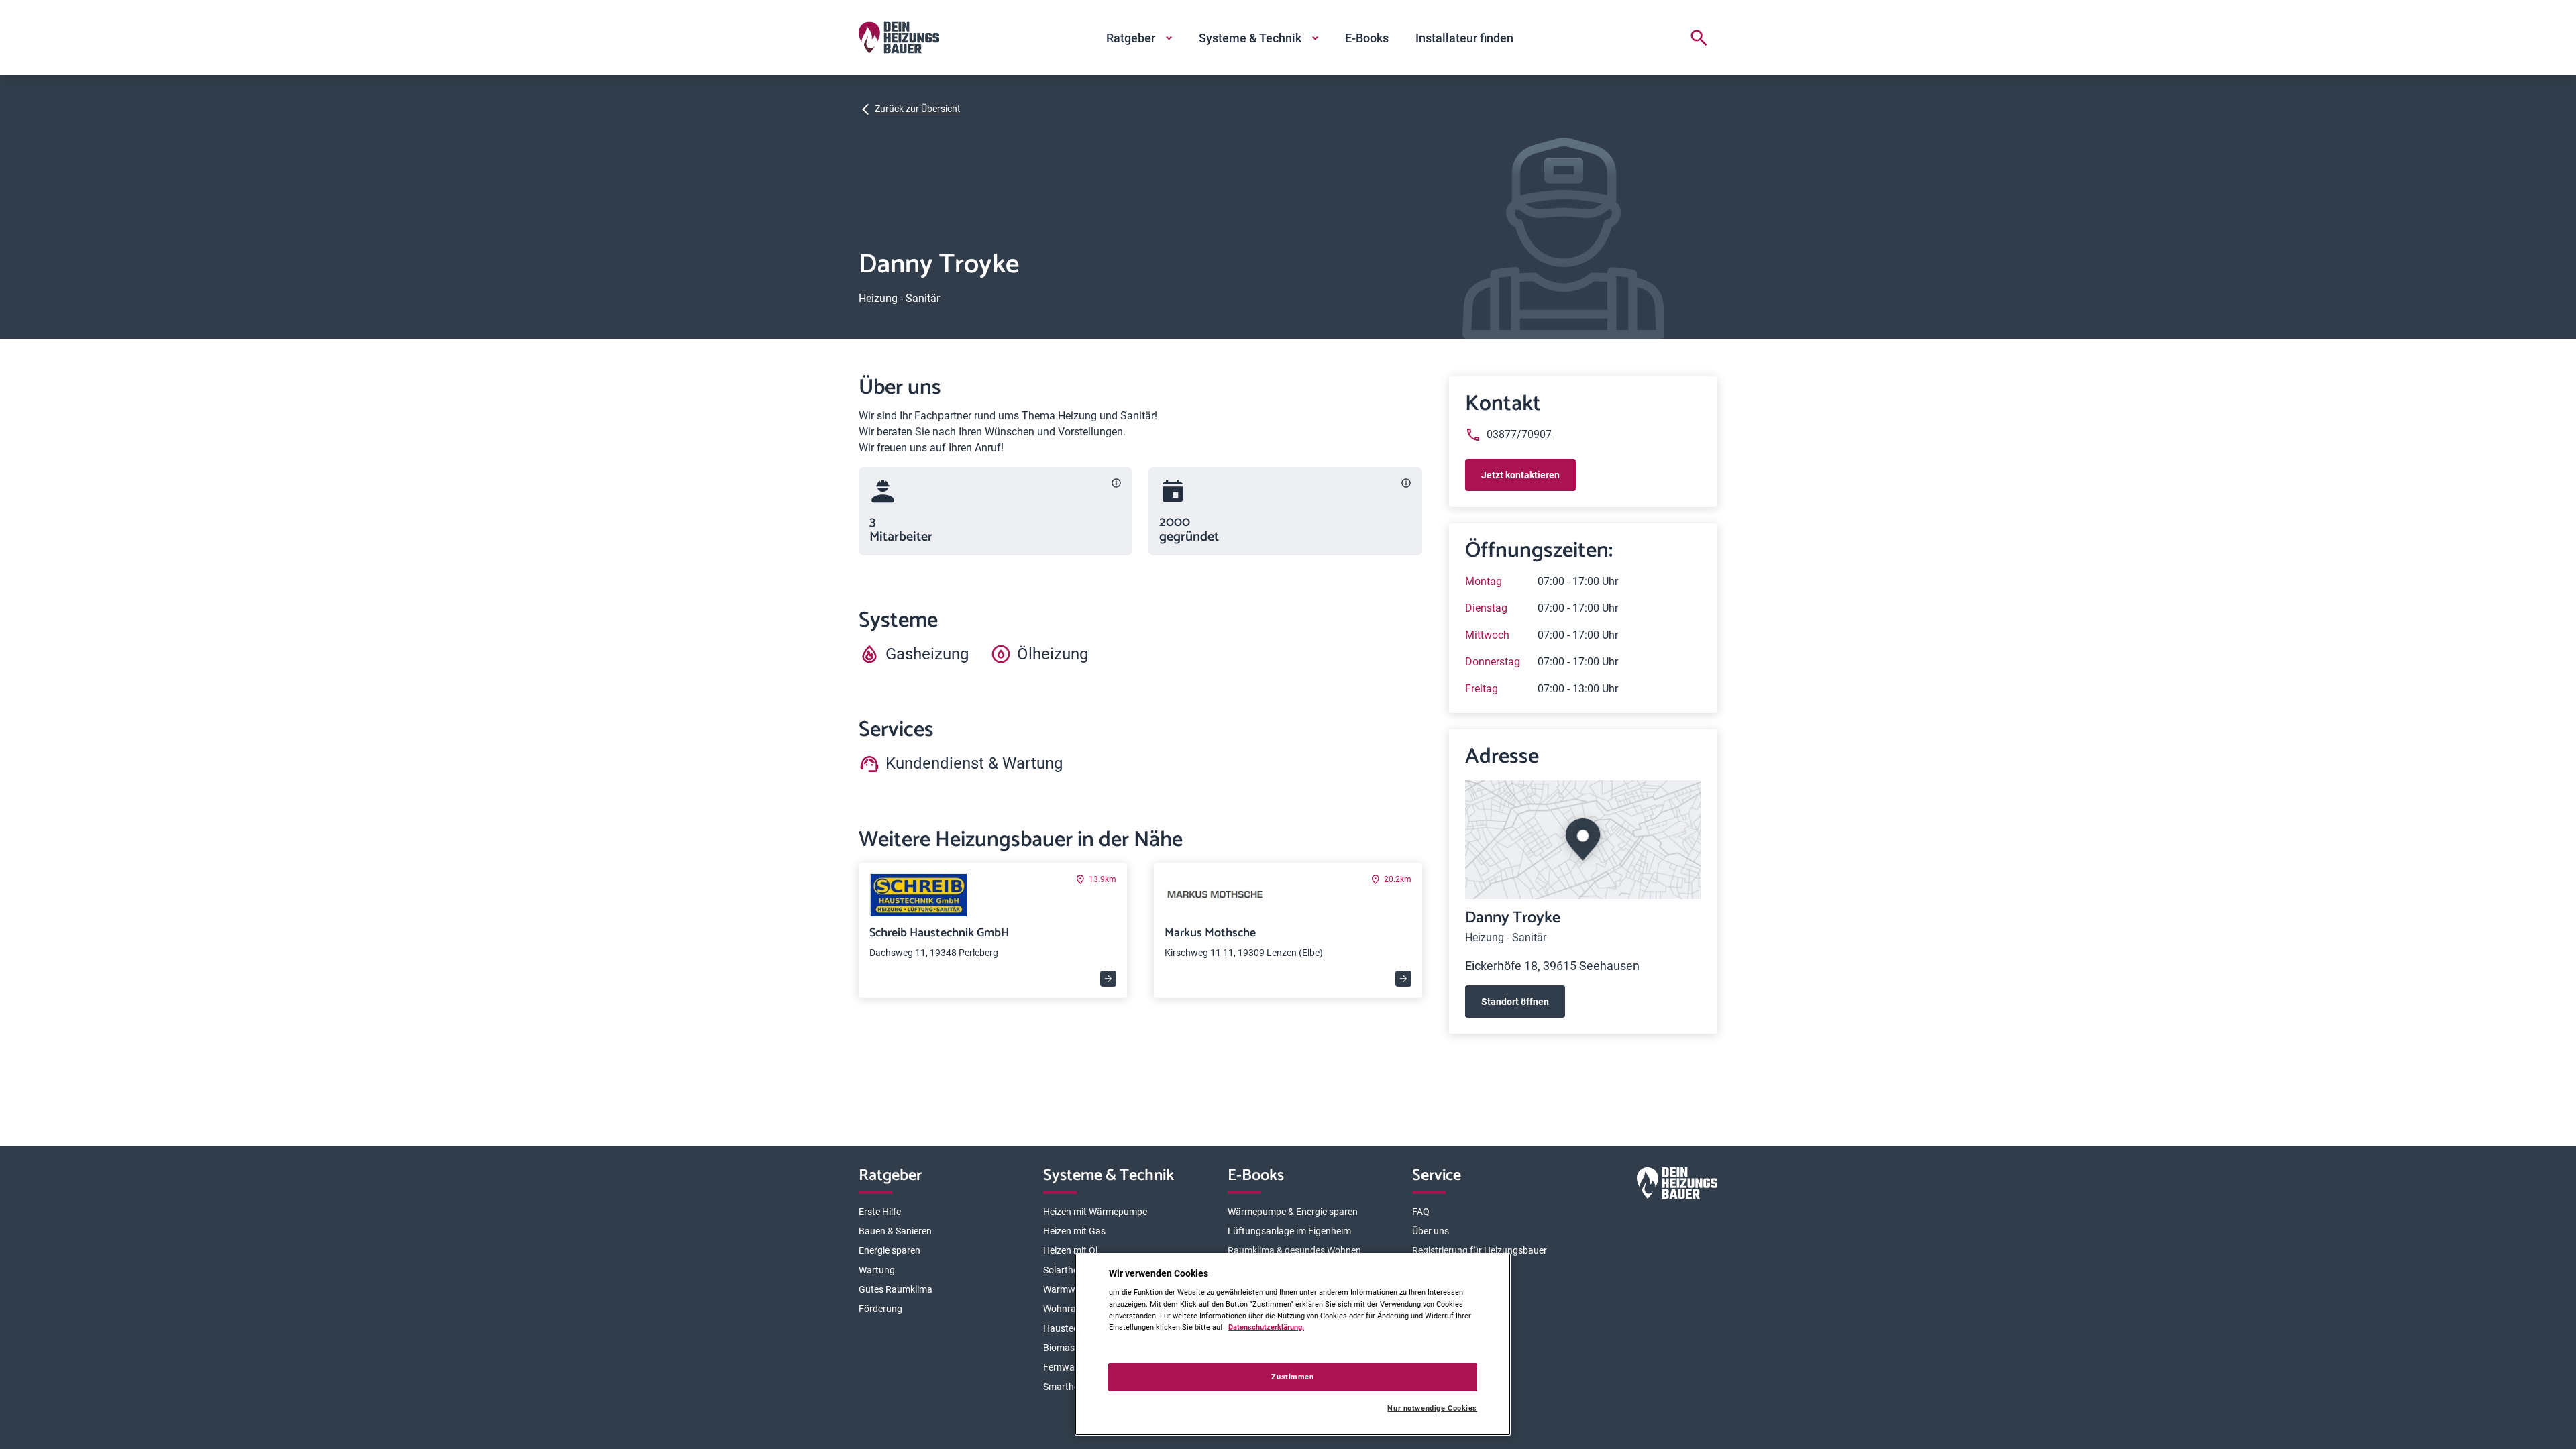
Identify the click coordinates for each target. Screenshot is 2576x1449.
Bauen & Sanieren (895, 1231)
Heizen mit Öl (1070, 1250)
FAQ (1421, 1212)
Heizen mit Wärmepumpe (1095, 1212)
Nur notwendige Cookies (1432, 1408)
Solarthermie (1070, 1270)
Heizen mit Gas (1074, 1231)
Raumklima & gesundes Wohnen (1294, 1250)
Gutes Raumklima (896, 1289)
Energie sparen (890, 1250)
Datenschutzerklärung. (1266, 1327)
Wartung (877, 1270)
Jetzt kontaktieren (1520, 475)
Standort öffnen (1515, 1002)
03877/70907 (1519, 434)
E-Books (1367, 38)
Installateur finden (1464, 38)
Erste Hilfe (880, 1212)
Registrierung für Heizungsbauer (1480, 1250)
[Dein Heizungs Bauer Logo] (1677, 1186)
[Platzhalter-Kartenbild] (1583, 840)
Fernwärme (1067, 1367)
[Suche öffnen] (1699, 38)
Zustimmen (1292, 1377)
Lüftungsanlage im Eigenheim (1289, 1231)
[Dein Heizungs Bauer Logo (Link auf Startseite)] (899, 38)
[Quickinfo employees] (1116, 483)
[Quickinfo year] (1406, 483)
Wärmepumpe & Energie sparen (1293, 1212)
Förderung (880, 1309)
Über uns (1431, 1231)
